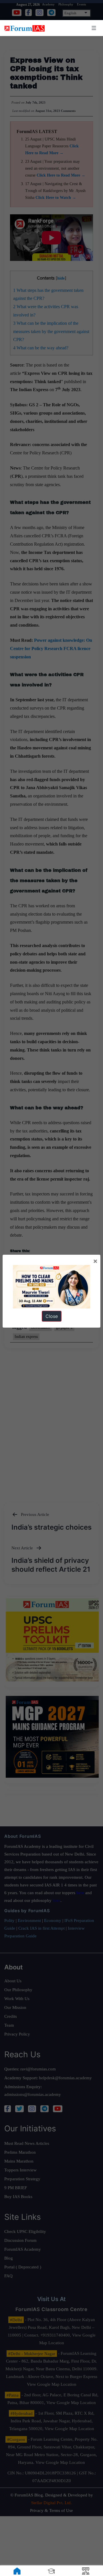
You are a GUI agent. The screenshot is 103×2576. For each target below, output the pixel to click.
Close (52, 1316)
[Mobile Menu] (93, 28)
